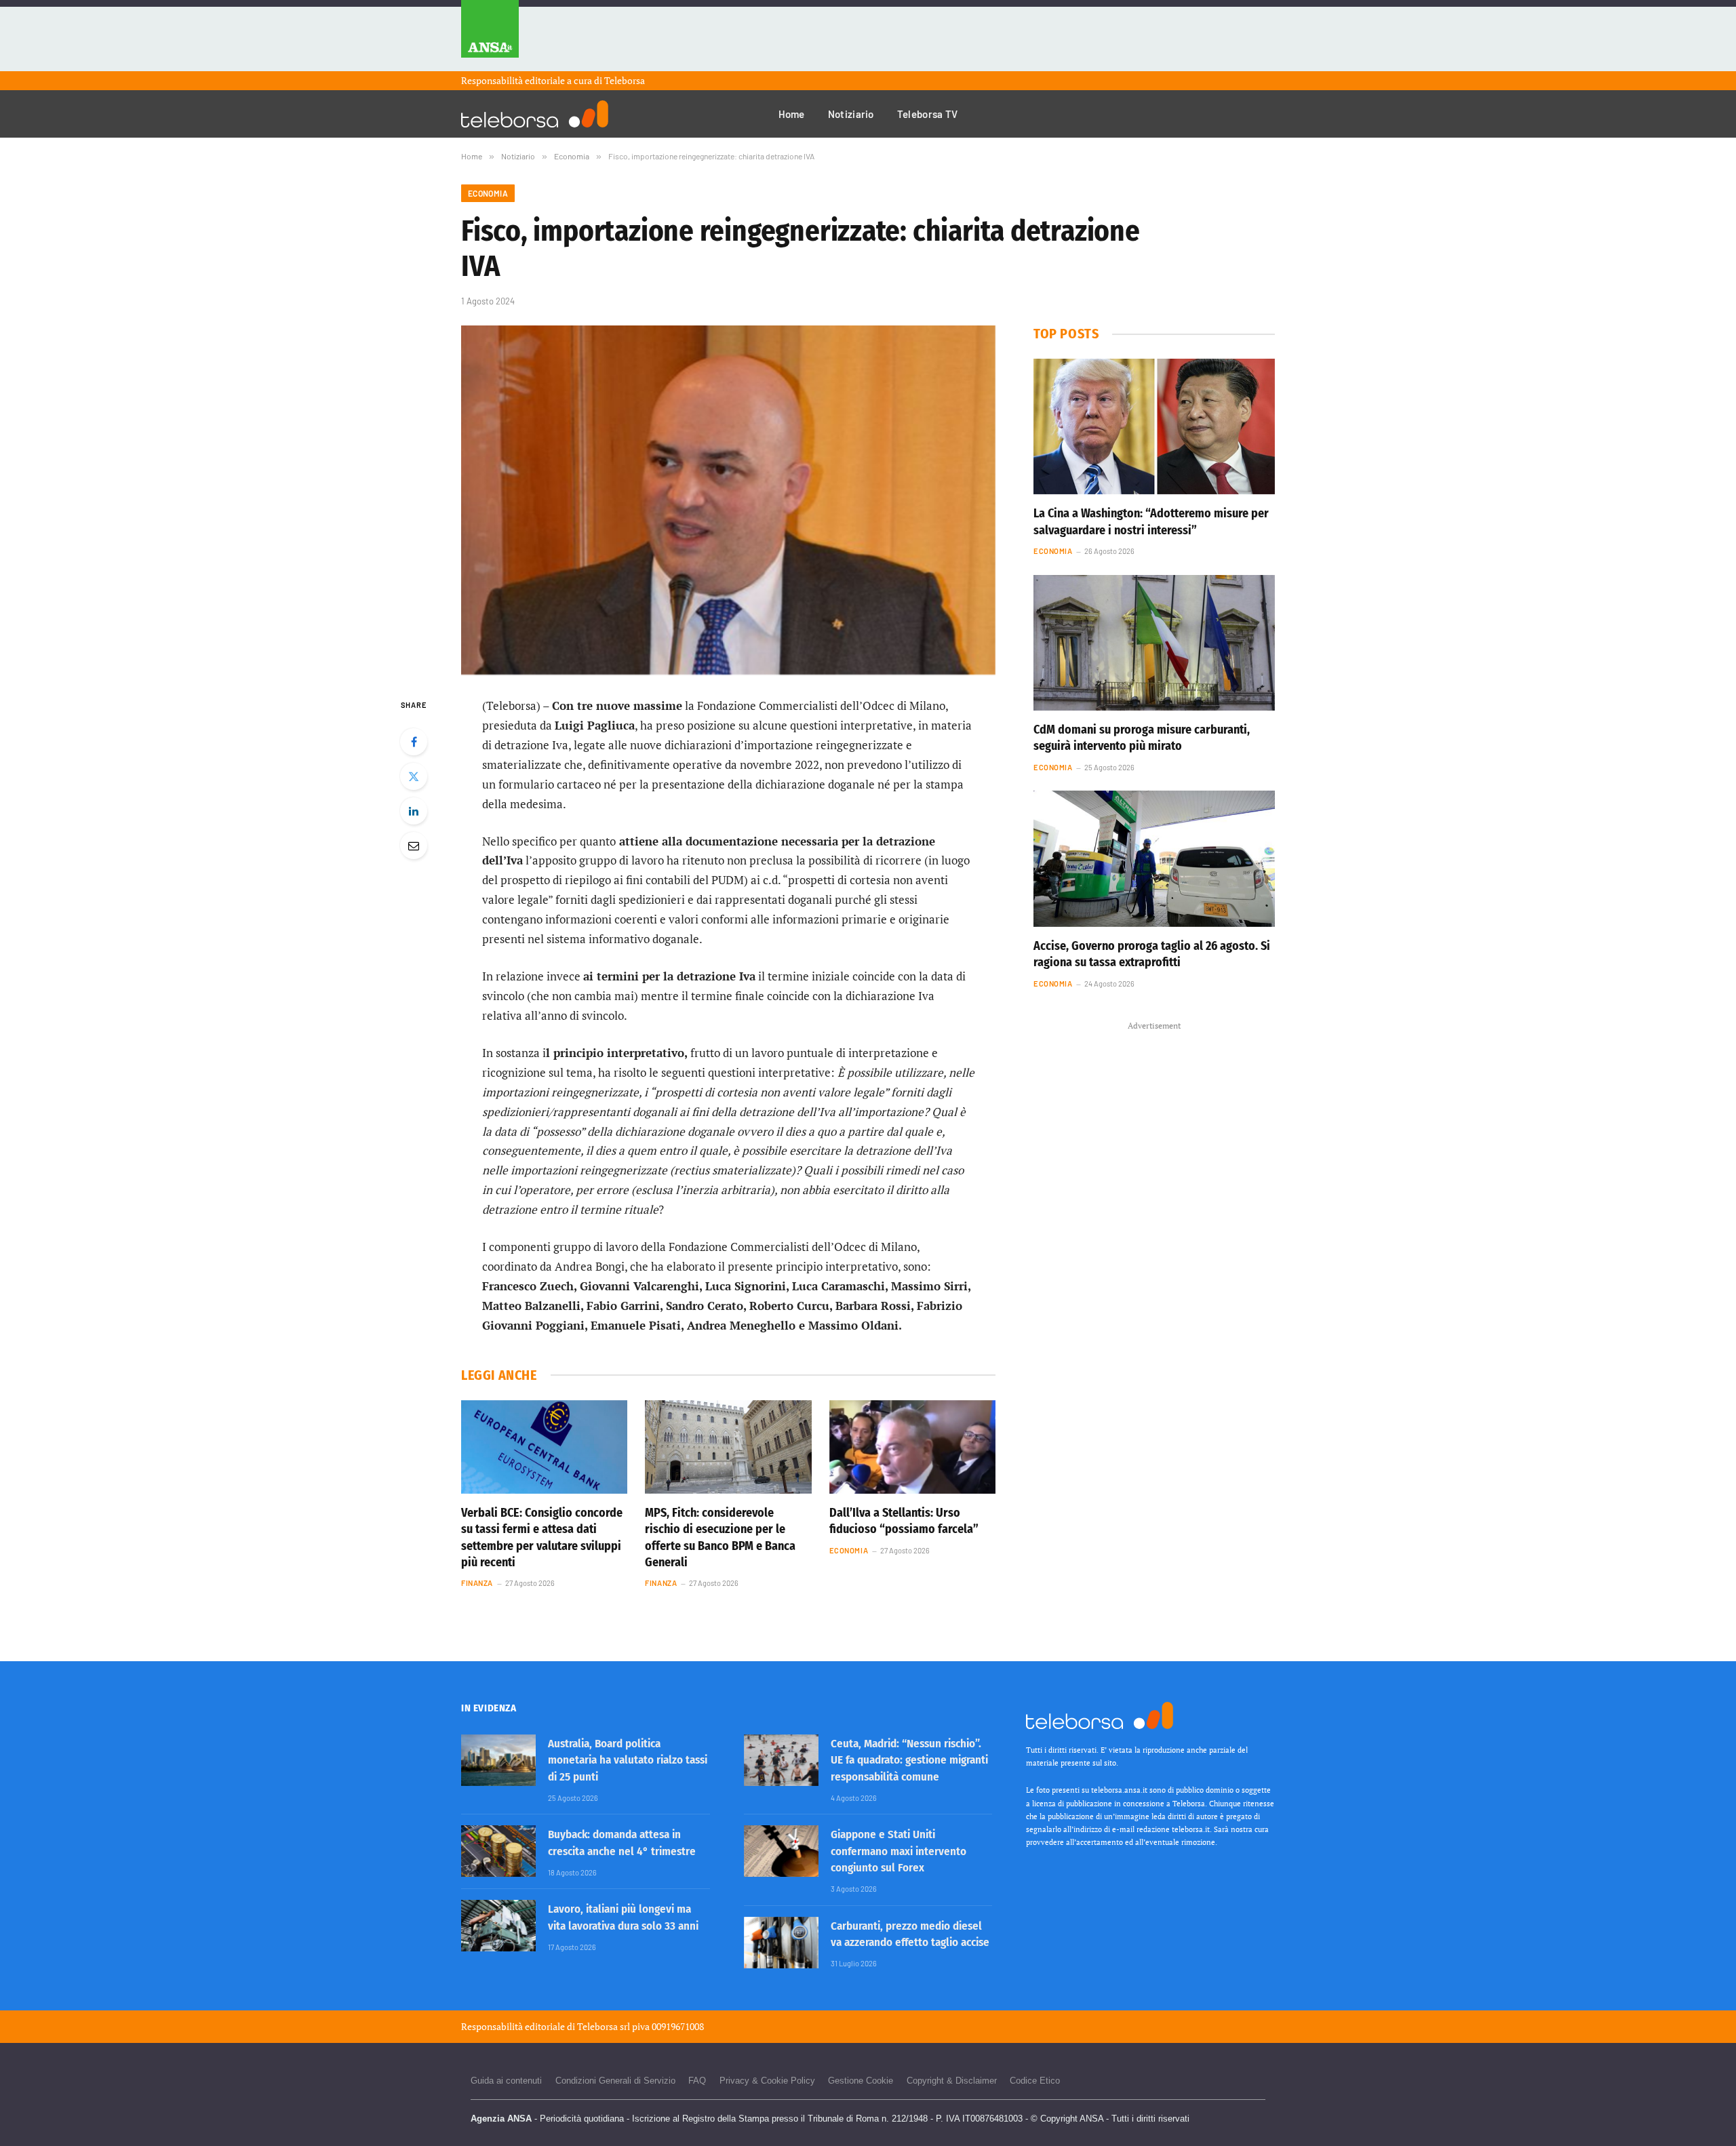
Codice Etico (1035, 2081)
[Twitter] (414, 776)
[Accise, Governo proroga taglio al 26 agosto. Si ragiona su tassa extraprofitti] (1154, 858)
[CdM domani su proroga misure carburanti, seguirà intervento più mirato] (1154, 643)
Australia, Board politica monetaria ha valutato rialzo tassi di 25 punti (628, 1760)
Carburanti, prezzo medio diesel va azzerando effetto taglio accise (910, 1934)
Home (792, 114)
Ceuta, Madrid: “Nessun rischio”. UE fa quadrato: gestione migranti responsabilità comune (909, 1760)
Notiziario (851, 114)
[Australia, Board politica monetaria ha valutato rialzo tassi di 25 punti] (498, 1760)
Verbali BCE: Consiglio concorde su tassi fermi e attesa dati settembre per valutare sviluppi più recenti (542, 1537)
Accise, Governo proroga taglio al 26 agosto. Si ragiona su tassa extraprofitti (1152, 954)
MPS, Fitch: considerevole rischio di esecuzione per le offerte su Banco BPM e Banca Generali (720, 1537)
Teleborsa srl (604, 2026)
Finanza (477, 1583)
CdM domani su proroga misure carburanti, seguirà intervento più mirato (1142, 738)
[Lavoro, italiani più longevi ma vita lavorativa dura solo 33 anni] (498, 1926)
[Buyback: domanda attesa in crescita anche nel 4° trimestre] (498, 1851)
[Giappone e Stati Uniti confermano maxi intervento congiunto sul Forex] (781, 1851)
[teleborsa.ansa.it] (535, 114)
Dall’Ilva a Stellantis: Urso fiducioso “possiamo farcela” (904, 1521)
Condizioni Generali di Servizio (615, 2081)
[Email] (414, 846)
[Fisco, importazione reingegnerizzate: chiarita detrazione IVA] (728, 500)
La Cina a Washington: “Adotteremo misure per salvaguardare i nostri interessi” (1151, 521)
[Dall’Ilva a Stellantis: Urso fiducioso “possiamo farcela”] (912, 1447)
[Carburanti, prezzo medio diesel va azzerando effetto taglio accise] (781, 1943)
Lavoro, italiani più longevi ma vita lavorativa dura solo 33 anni (623, 1917)
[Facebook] (414, 742)
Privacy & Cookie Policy (767, 2081)
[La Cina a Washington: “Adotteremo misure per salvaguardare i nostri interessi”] (1154, 426)
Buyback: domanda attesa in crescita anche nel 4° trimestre (622, 1843)
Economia (488, 193)
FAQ (697, 2081)
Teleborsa (625, 80)
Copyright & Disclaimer (952, 2081)
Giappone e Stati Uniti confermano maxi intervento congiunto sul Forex (899, 1851)
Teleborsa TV (928, 114)
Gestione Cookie (861, 2081)
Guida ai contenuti (506, 2081)
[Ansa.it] (490, 36)
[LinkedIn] (414, 811)
